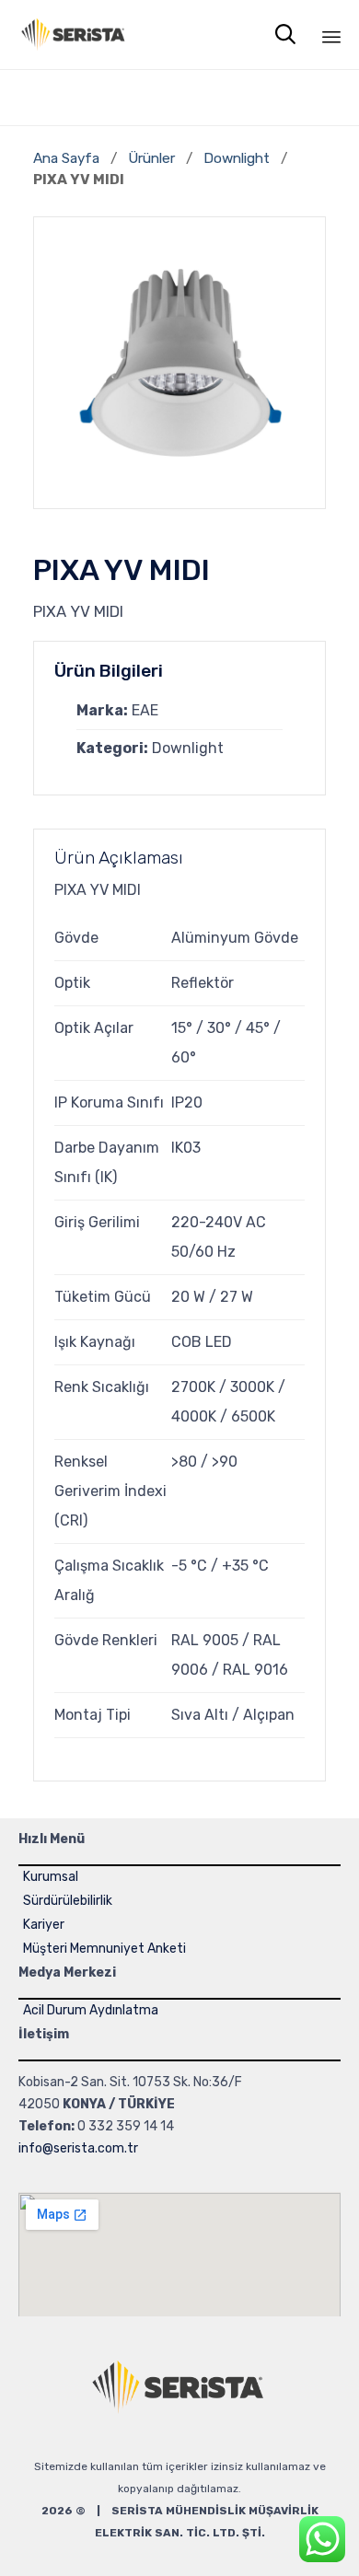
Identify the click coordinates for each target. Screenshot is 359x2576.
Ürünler (151, 158)
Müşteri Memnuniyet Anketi (104, 1949)
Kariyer (44, 1925)
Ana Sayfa (66, 158)
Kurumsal (51, 1877)
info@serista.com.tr (78, 2148)
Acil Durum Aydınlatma (91, 2010)
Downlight (238, 158)
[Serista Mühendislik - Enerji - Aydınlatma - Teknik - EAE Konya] (74, 35)
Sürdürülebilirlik (68, 1901)
